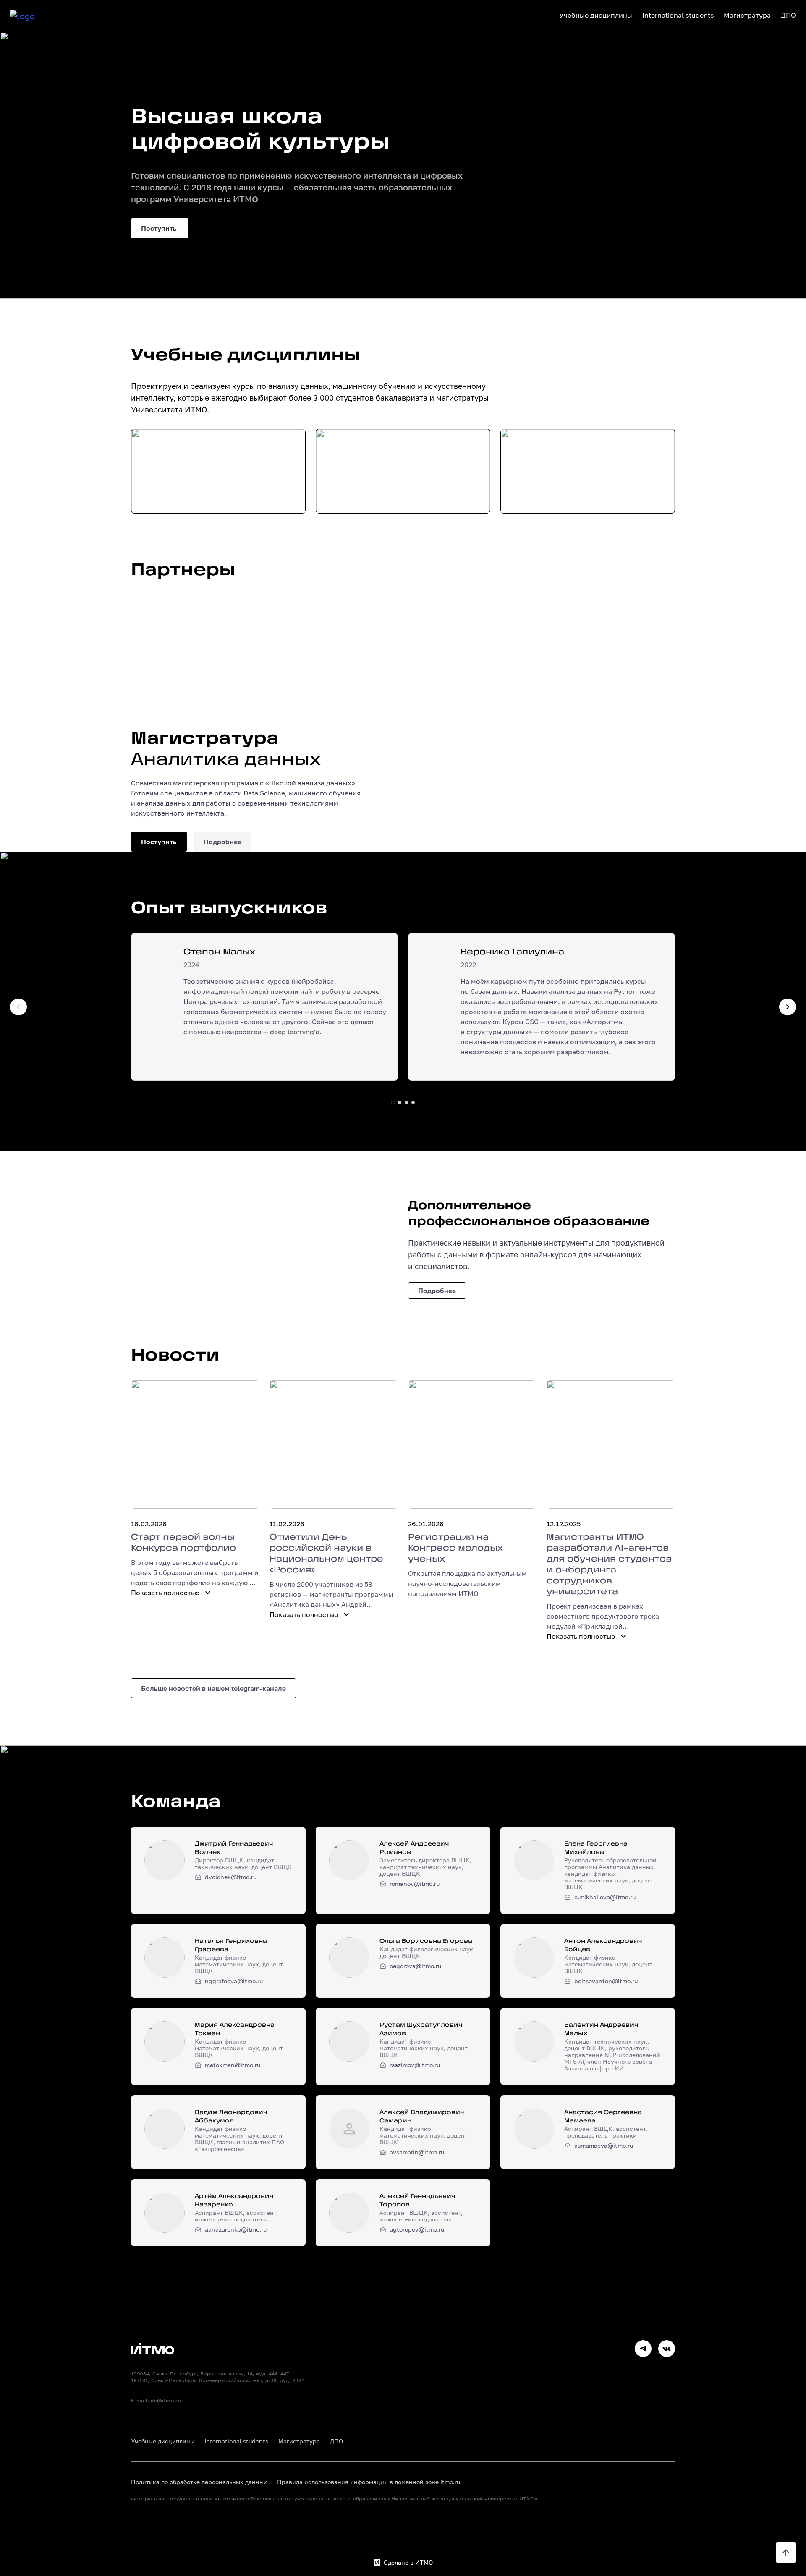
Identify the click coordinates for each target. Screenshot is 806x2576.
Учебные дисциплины (163, 2441)
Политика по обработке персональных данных (199, 2482)
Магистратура (299, 2441)
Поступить (160, 228)
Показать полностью (165, 1593)
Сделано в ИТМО (408, 2563)
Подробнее (222, 842)
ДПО (336, 2441)
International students (236, 2441)
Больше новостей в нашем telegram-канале (213, 1688)
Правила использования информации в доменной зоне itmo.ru (369, 2482)
